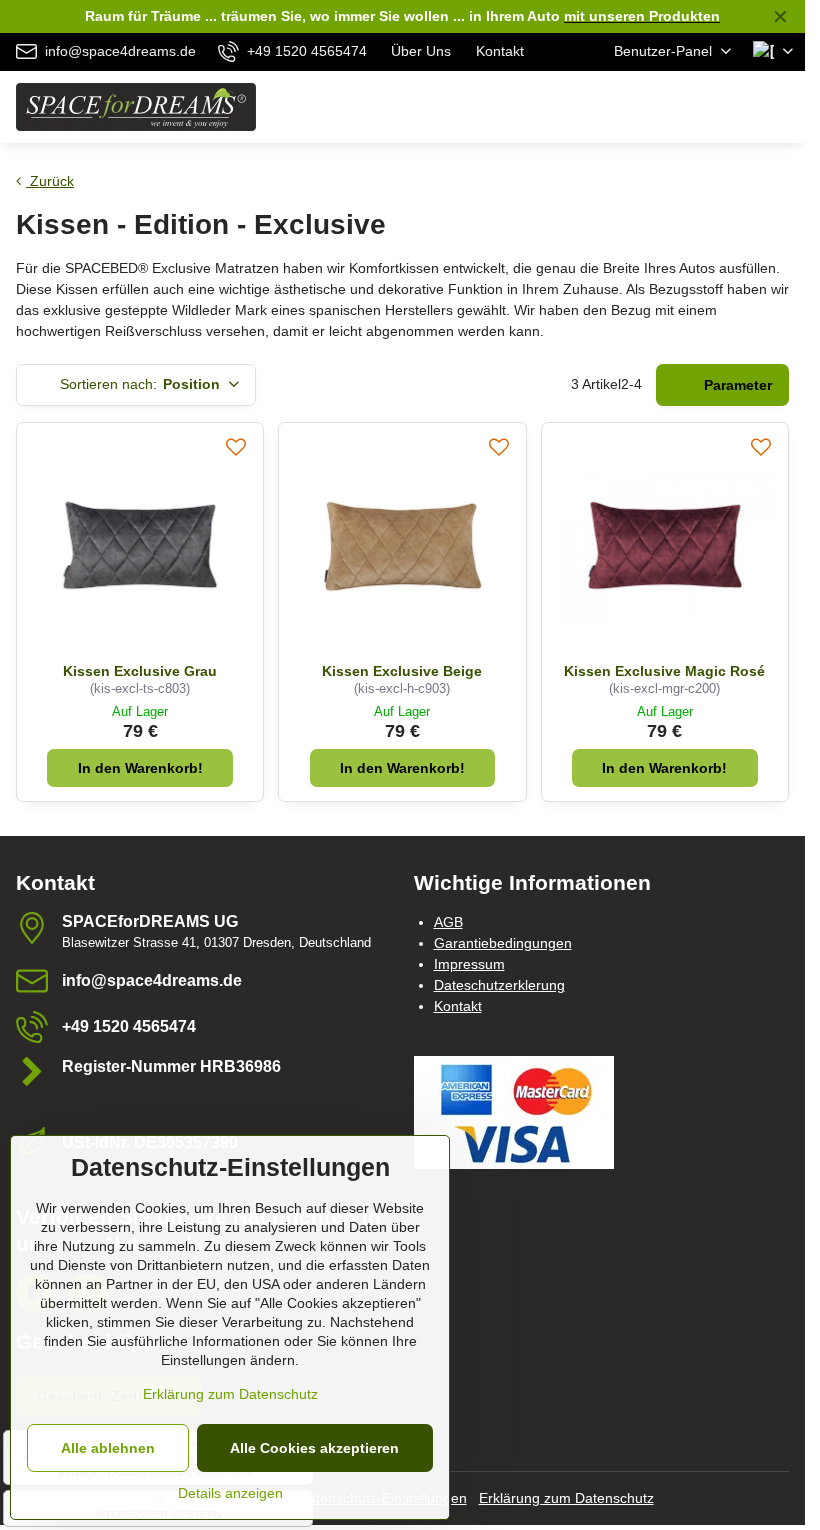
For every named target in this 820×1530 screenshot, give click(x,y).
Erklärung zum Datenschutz (566, 1498)
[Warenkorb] (733, 107)
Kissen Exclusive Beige (402, 671)
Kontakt (458, 1006)
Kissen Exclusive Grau (140, 671)
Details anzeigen (230, 1493)
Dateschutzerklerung (499, 985)
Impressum (469, 964)
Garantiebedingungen (503, 943)
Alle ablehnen (108, 1448)
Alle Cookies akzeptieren (314, 1448)
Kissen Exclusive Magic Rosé (664, 671)
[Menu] (781, 107)
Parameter (736, 385)
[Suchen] (685, 107)
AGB (448, 922)
